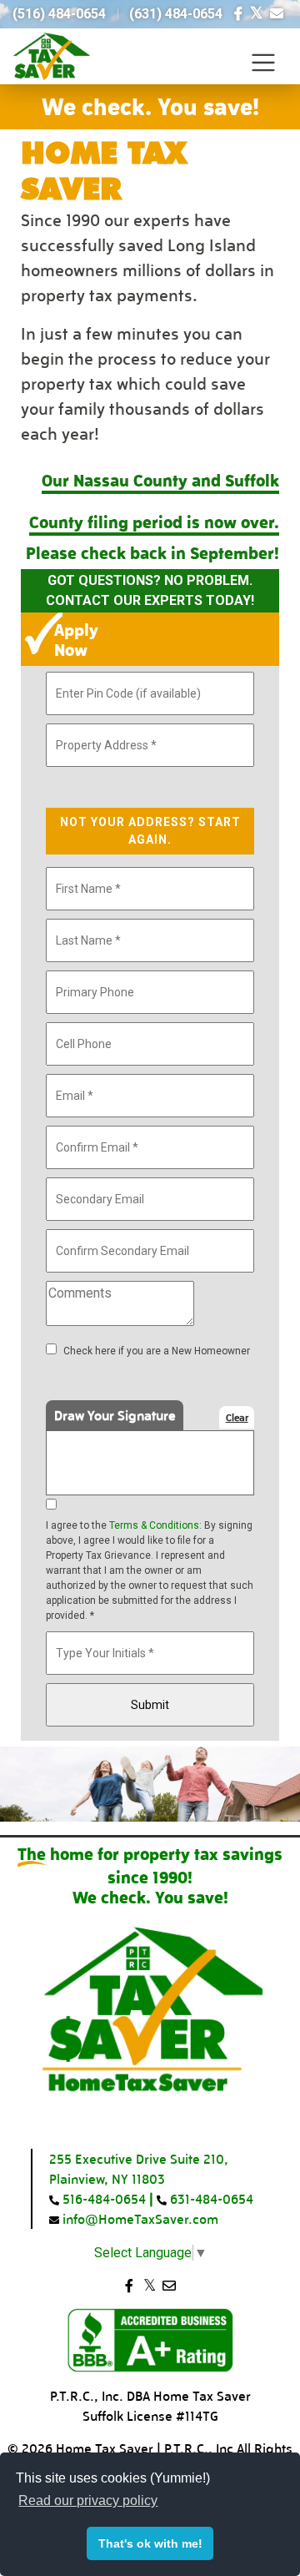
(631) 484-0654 (176, 14)
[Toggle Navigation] (263, 63)
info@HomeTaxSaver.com (139, 2218)
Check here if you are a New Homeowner (157, 1351)
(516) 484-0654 (59, 14)
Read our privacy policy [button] (88, 2500)
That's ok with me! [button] (150, 2543)
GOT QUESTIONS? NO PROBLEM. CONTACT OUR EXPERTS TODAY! (150, 590)
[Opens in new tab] (238, 14)
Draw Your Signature (115, 1415)
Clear (237, 1417)
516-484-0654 (102, 2198)
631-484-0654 (210, 2198)
